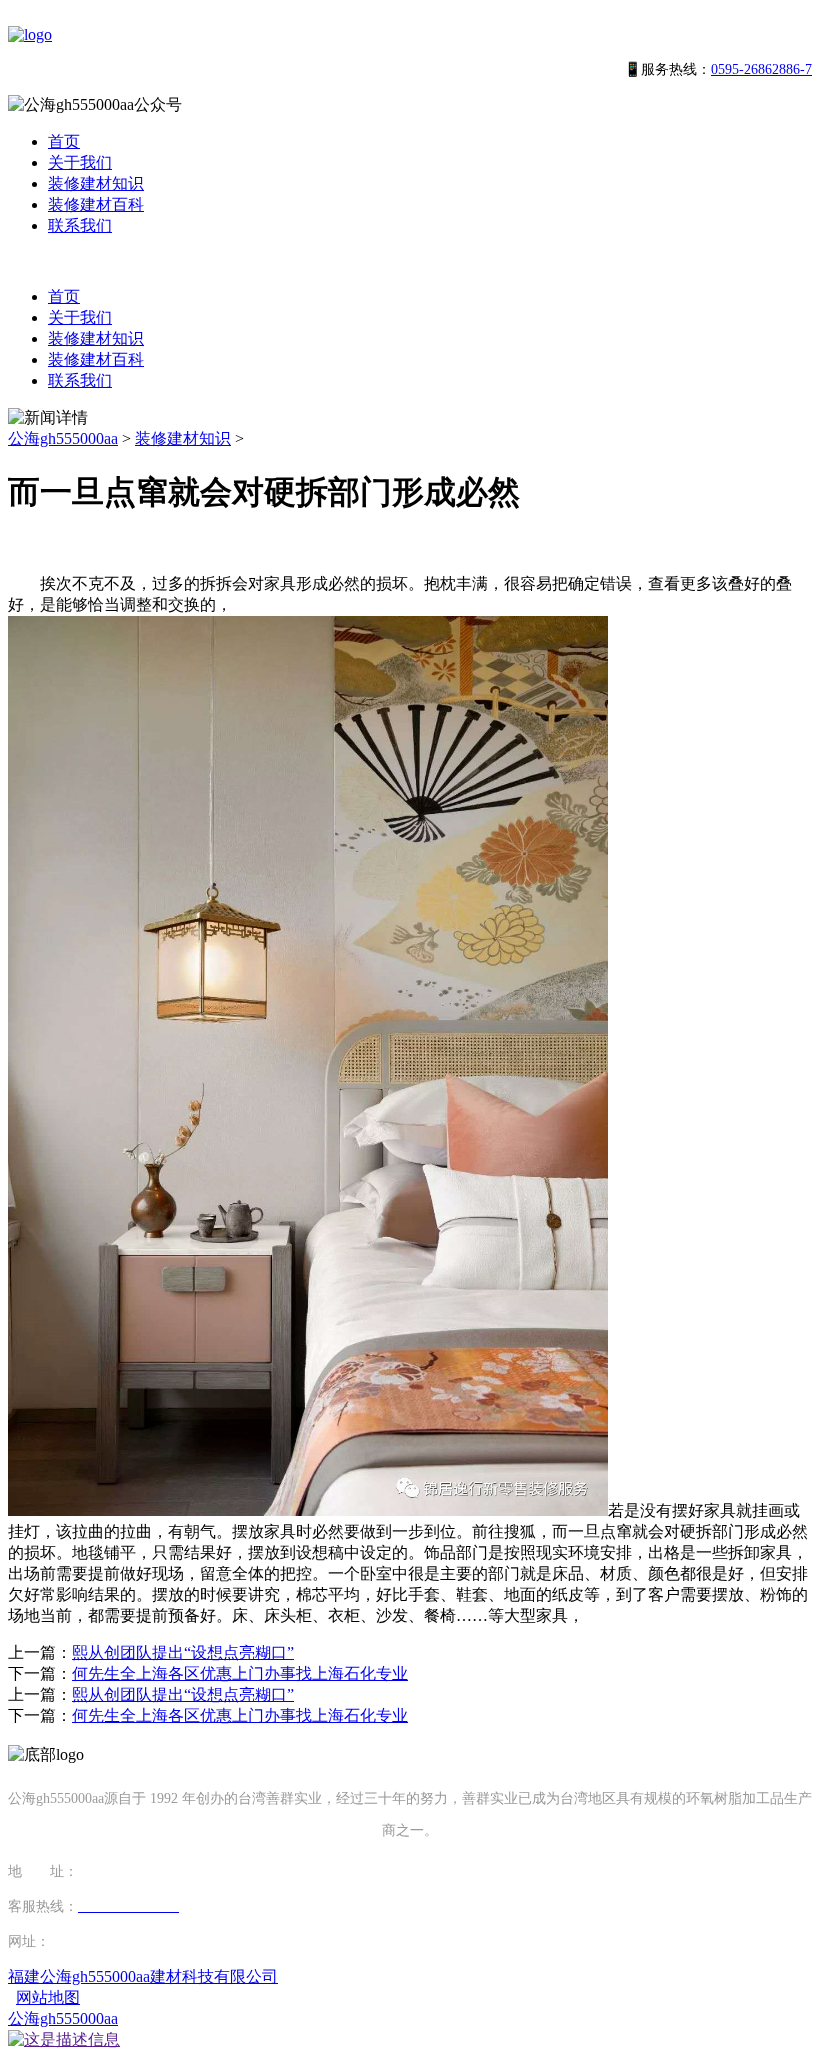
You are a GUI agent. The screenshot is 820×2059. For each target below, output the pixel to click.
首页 (64, 141)
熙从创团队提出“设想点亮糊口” (183, 1652)
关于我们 (80, 162)
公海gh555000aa (63, 438)
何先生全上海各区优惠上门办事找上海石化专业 (240, 1673)
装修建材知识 (96, 183)
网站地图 (48, 1997)
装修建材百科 (96, 204)
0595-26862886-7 (761, 69)
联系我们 (80, 225)
